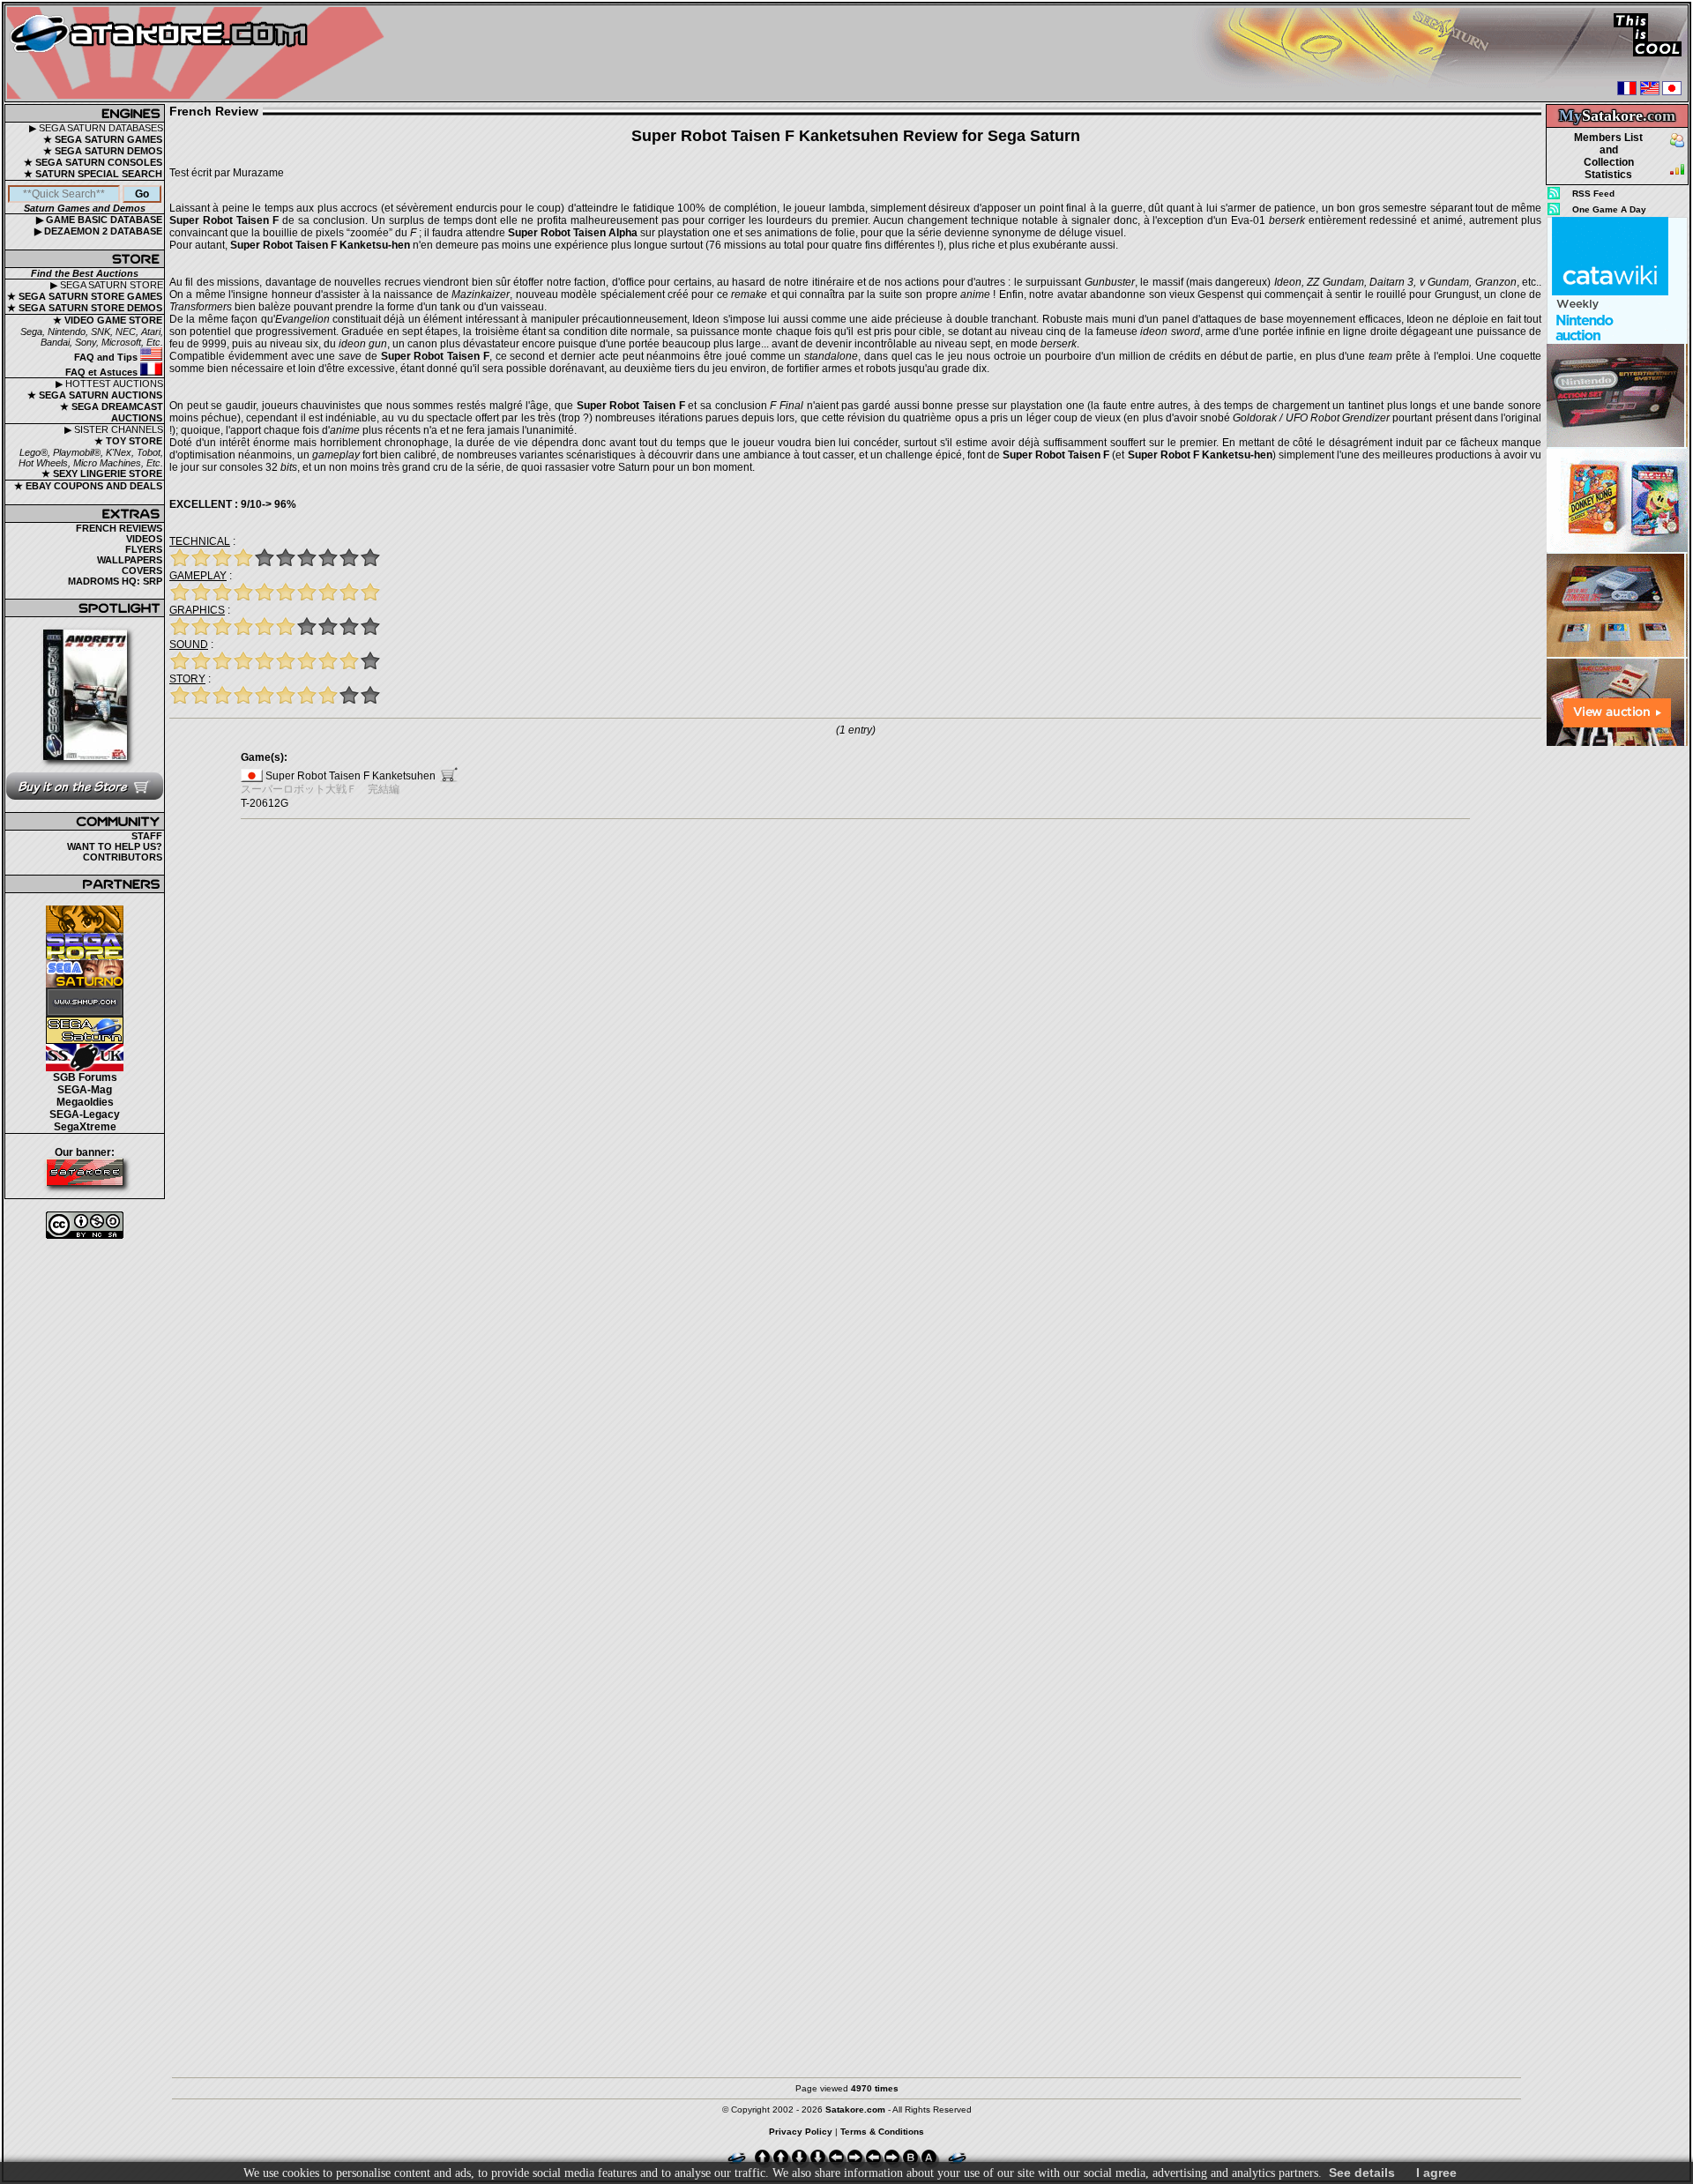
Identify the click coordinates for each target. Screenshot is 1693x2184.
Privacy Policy (801, 2132)
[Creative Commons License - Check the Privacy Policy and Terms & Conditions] (85, 1225)
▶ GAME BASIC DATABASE (99, 220)
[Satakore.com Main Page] (200, 53)
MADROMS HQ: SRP (115, 581)
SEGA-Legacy (85, 1114)
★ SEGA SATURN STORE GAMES (85, 296)
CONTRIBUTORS (123, 857)
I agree (1436, 2173)
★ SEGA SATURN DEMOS (103, 151)
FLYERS (144, 549)
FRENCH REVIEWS (119, 528)
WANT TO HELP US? (115, 846)
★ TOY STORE (128, 441)
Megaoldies (85, 1102)
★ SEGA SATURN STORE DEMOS (85, 308)
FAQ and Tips (107, 357)
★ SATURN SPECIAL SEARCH (93, 174)
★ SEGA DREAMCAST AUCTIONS (112, 412)
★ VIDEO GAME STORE (108, 320)
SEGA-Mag (85, 1090)
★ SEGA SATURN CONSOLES (93, 162)
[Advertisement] (1617, 1013)
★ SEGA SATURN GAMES (103, 139)
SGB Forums (85, 1077)
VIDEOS (144, 539)
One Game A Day (1609, 209)
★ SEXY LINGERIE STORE (102, 473)
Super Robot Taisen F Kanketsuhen (351, 776)
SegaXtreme (85, 1127)
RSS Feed (1593, 194)
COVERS (142, 570)
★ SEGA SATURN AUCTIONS (95, 395)
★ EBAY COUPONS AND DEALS (88, 486)
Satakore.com (855, 2109)
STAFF (147, 836)
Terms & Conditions (882, 2132)
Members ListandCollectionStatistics (1608, 156)
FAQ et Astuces (103, 372)
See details (1362, 2173)
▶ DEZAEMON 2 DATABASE (98, 231)
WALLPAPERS (130, 560)
